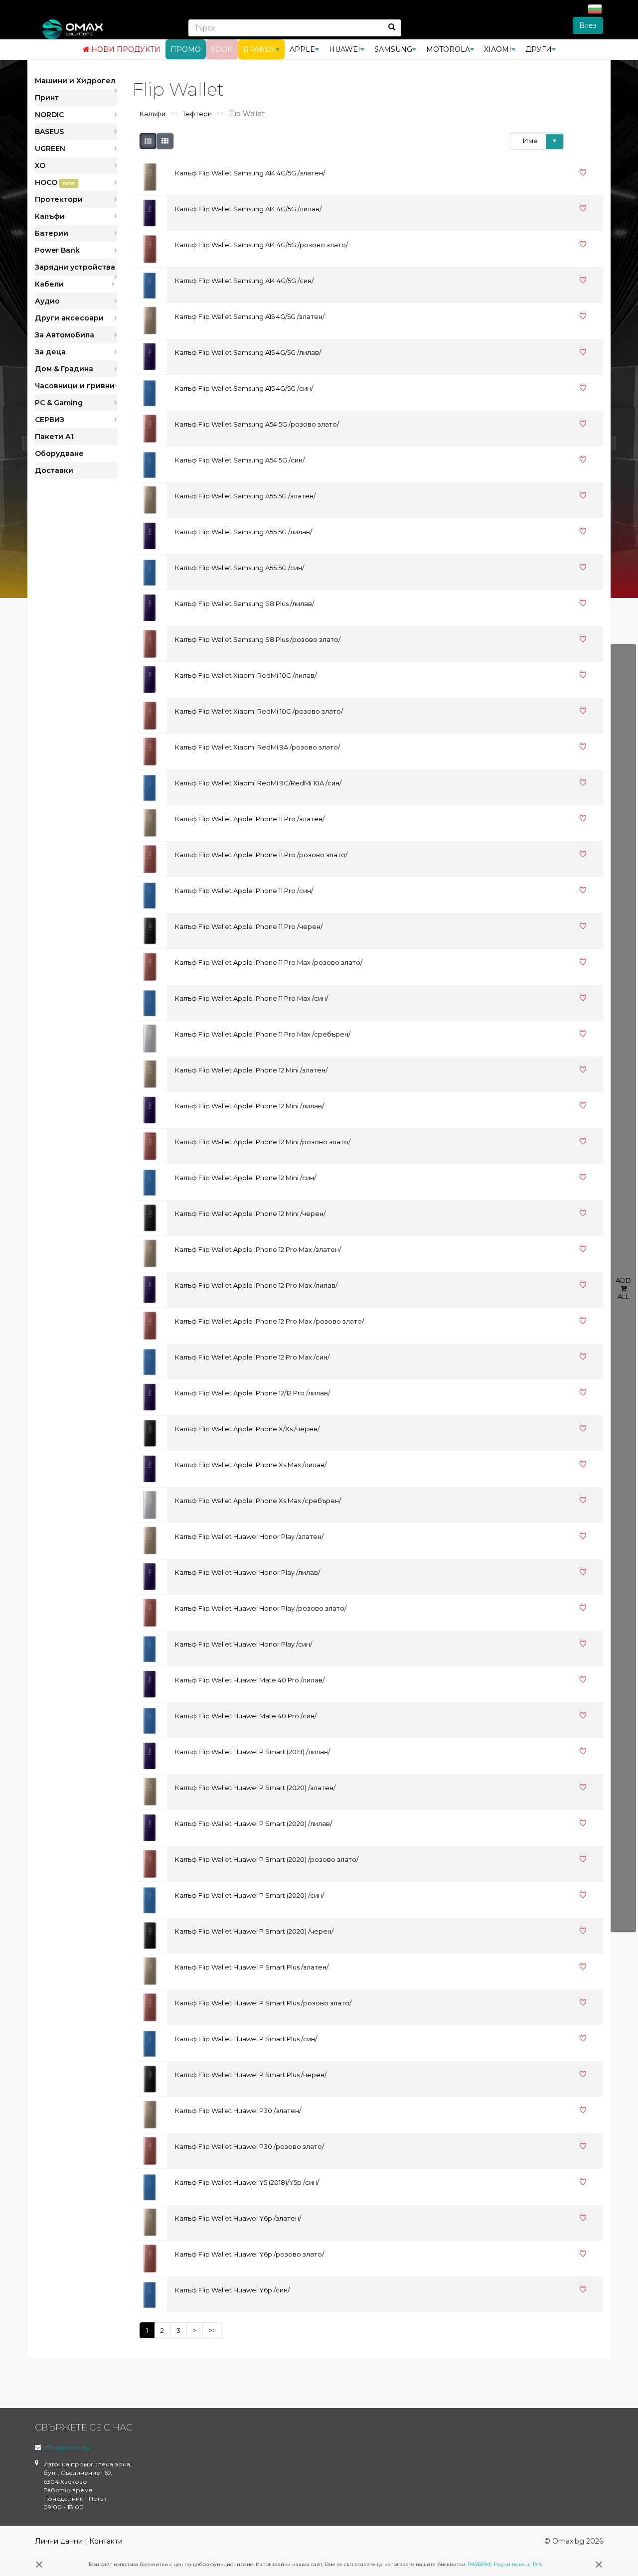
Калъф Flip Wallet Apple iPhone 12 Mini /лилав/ (249, 1106)
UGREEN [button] (50, 149)
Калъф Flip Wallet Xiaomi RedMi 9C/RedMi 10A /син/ (258, 783)
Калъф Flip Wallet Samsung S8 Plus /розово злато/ (258, 639)
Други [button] (539, 49)
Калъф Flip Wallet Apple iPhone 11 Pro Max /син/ (251, 998)
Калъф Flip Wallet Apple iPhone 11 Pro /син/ (244, 891)
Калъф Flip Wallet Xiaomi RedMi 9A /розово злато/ (257, 747)
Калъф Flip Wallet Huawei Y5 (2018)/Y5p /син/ (247, 2182)
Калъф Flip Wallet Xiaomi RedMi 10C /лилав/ (246, 675)
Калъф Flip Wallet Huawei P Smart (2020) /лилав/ (253, 1823)
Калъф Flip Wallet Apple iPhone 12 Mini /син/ (245, 1178)
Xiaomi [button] (498, 49)
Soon (222, 49)
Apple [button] (302, 49)
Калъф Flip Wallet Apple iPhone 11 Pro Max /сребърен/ (263, 1034)
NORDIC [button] (49, 115)
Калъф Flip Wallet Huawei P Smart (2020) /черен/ (254, 1931)
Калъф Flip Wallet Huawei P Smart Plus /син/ (246, 2039)
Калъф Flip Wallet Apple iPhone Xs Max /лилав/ (251, 1465)
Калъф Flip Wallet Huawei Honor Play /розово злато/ (261, 1608)
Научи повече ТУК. (518, 2564)
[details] (148, 141)
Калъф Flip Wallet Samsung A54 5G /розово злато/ (257, 424)
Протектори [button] (59, 199)
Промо (186, 49)
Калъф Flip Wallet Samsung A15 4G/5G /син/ (244, 388)
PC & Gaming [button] (59, 403)
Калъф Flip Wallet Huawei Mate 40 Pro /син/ (246, 1716)
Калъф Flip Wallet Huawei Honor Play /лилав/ (247, 1572)
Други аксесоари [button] (69, 318)
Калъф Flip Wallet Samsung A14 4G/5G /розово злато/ (261, 245)
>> (212, 2330)
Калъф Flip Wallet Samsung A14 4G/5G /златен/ (250, 173)
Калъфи (153, 114)
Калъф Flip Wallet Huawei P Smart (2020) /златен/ (255, 1788)
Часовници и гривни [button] (75, 386)
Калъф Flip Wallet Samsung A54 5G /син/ (240, 460)
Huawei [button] (345, 49)
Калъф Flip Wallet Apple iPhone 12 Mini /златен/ (251, 1070)
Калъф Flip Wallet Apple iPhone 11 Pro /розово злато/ (261, 855)
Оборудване (59, 454)
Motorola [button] (448, 49)
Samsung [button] (393, 49)
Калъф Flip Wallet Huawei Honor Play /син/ (243, 1644)
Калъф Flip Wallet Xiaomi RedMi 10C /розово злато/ (259, 711)
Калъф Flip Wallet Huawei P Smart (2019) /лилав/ (252, 1752)
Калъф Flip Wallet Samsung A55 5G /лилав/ (243, 532)
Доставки (54, 470)
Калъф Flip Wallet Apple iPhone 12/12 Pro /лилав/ (252, 1393)
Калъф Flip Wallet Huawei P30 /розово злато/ (249, 2146)
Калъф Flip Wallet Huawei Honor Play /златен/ (249, 1536)
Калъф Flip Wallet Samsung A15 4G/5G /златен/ (250, 316)
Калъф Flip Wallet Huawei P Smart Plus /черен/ (251, 2075)
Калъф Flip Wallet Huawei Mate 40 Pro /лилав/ (250, 1680)
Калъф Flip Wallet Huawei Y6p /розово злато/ (249, 2254)
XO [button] (40, 165)
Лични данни (59, 2541)
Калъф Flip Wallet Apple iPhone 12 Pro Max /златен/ (258, 1249)
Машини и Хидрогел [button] (75, 81)
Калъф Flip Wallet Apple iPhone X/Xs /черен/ (247, 1429)
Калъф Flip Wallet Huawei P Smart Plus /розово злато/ (263, 2003)
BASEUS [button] (49, 132)
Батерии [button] (52, 233)
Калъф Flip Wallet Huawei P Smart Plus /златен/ (252, 1967)
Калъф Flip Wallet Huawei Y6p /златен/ (238, 2218)
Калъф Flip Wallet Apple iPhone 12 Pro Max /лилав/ (256, 1285)
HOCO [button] (55, 182)
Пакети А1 (54, 437)
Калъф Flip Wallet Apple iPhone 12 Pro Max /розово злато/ (269, 1321)
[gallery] (165, 141)
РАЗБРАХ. (480, 2564)
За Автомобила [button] (65, 335)
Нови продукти (125, 49)
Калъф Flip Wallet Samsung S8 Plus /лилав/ (244, 604)
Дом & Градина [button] (64, 369)
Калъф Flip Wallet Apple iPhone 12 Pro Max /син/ (252, 1357)
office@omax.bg (66, 2447)
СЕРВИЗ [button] (50, 420)
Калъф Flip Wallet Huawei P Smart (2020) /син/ (249, 1895)
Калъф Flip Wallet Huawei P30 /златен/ (238, 2111)
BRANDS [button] (259, 49)
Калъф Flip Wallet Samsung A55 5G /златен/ (245, 496)
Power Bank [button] (57, 250)
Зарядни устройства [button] (75, 267)
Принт (47, 98)
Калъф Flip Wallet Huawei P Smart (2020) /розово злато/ (267, 1859)
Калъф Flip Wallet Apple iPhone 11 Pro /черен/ (249, 926)
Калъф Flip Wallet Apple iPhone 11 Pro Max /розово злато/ (269, 962)
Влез (588, 25)
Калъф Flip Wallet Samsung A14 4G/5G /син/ (244, 281)
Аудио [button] (47, 301)
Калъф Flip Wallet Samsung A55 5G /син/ (239, 568)
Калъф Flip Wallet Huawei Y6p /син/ (232, 2290)
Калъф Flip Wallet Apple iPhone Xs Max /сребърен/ (258, 1501)
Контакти (106, 2541)
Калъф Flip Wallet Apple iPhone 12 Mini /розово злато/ (263, 1142)
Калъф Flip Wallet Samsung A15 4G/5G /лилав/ (248, 352)
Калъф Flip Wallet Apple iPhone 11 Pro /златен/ (250, 819)
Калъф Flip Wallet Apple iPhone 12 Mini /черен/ (250, 1213)
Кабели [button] (49, 284)
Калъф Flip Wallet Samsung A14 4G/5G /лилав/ (248, 209)
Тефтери (197, 114)
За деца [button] (50, 352)
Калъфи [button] (50, 216)
